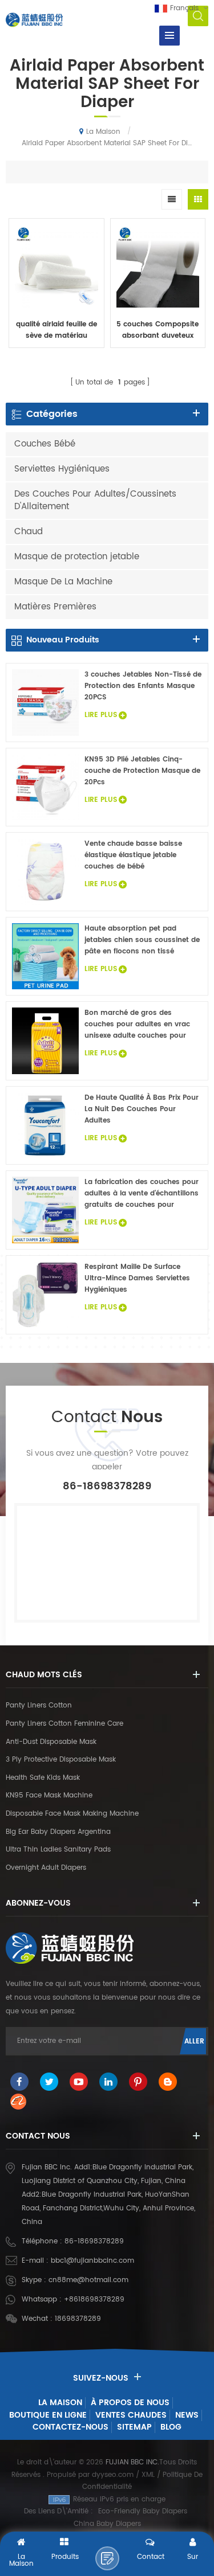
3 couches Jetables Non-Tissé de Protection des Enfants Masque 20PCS (143, 686)
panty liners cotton (39, 1705)
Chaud (29, 532)
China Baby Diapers (107, 2524)
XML (148, 2475)
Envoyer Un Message (107, 2558)
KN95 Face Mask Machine (49, 1795)
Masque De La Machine (63, 582)
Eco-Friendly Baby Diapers (143, 2511)
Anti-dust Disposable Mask (51, 1742)
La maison (103, 132)
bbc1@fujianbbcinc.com (92, 2261)
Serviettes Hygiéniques (62, 469)
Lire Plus (56, 360)
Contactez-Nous (70, 2427)
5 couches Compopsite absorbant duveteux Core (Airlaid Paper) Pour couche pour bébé (158, 330)
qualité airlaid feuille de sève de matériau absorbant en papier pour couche (56, 330)
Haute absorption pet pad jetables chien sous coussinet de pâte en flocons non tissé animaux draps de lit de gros (142, 940)
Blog (171, 2427)
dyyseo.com (113, 2475)
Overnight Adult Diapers (46, 1868)
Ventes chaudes (131, 2415)
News (187, 2415)
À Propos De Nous (130, 2403)
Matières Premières (55, 607)
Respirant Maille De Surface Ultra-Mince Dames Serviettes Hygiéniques (137, 1278)
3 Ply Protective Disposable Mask (61, 1760)
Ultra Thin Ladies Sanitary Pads (58, 1850)
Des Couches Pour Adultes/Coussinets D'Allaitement (95, 500)
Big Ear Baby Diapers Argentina (58, 1832)
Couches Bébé (45, 444)
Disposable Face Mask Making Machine (72, 1814)
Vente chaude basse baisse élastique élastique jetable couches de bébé (133, 855)
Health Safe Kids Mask (43, 1778)
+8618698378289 (94, 2299)
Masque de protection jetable (77, 557)
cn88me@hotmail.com (88, 2280)
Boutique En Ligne (48, 2415)
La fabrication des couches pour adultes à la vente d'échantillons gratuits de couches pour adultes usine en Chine (142, 1194)
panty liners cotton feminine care (64, 1724)
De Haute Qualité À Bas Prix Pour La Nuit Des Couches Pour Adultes (142, 1109)
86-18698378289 (94, 2241)
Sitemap (134, 2427)
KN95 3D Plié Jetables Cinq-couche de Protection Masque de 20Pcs (142, 771)
